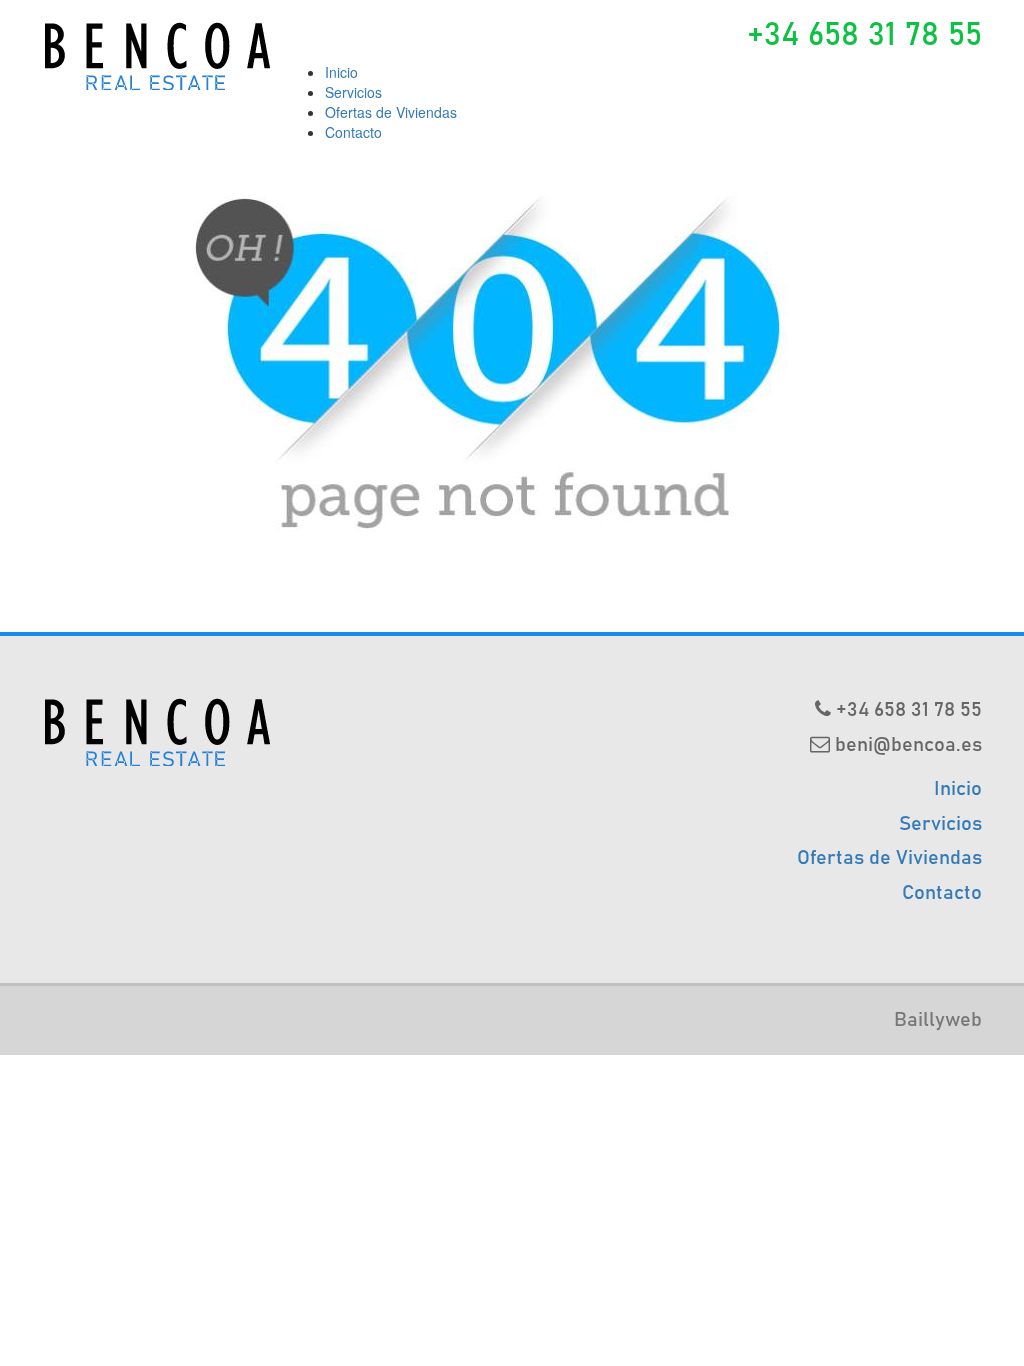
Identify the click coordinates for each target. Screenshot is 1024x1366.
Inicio (341, 72)
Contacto (353, 132)
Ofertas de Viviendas (391, 112)
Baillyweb (938, 1020)
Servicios (353, 92)
